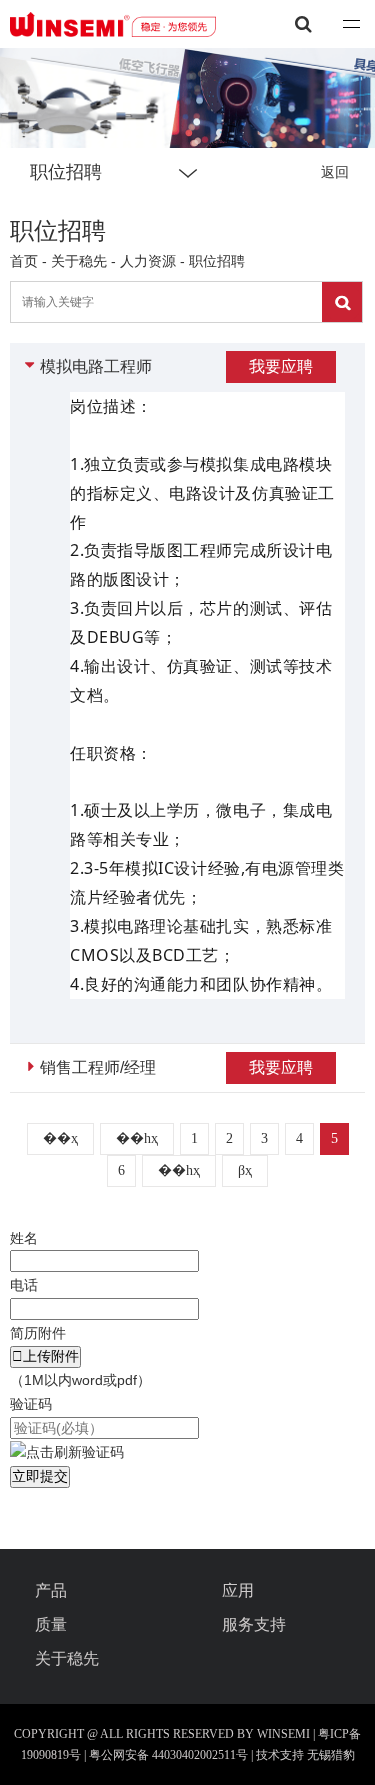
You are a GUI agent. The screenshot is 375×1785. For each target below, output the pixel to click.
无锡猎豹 (331, 1755)
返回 (335, 172)
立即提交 (40, 1476)
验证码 (31, 1404)
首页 (24, 261)
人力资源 (148, 261)
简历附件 (38, 1333)
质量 (51, 1624)
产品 (51, 1590)
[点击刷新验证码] (67, 1453)
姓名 (24, 1238)
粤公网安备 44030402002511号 (170, 1755)
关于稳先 (81, 261)
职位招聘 (217, 261)
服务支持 (254, 1624)
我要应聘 (281, 366)
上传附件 (45, 1356)
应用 (238, 1590)
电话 (24, 1285)
